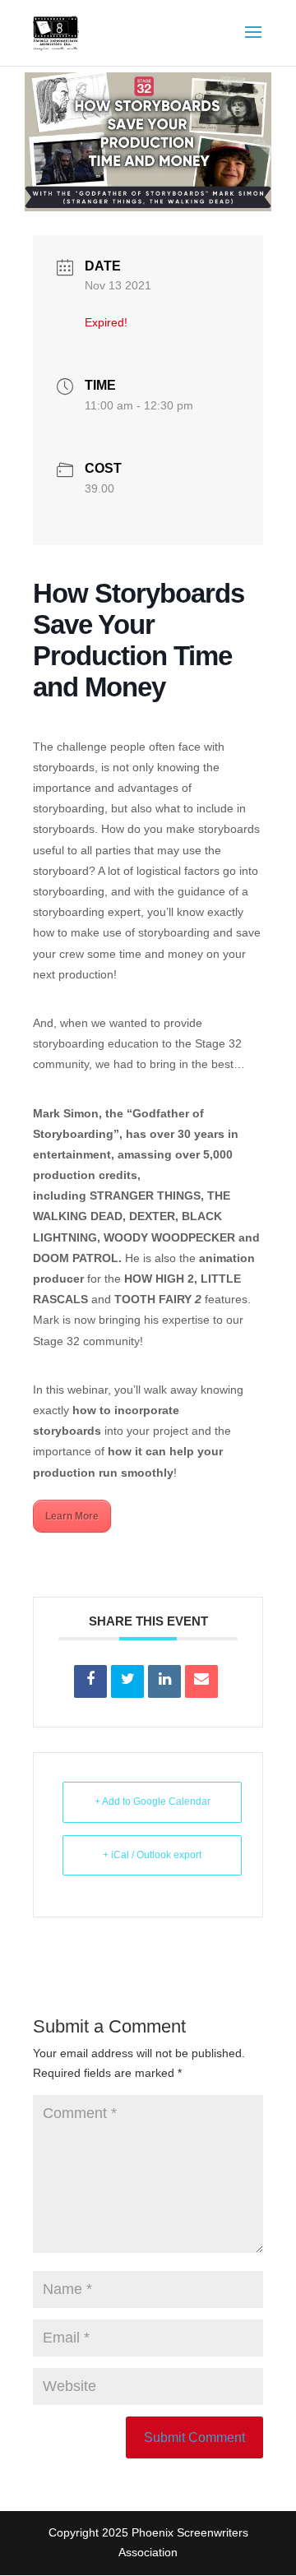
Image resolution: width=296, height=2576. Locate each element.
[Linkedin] (164, 1681)
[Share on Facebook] (90, 1681)
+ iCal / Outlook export (152, 1855)
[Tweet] (127, 1681)
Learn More (72, 1516)
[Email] (201, 1681)
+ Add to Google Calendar (153, 1801)
